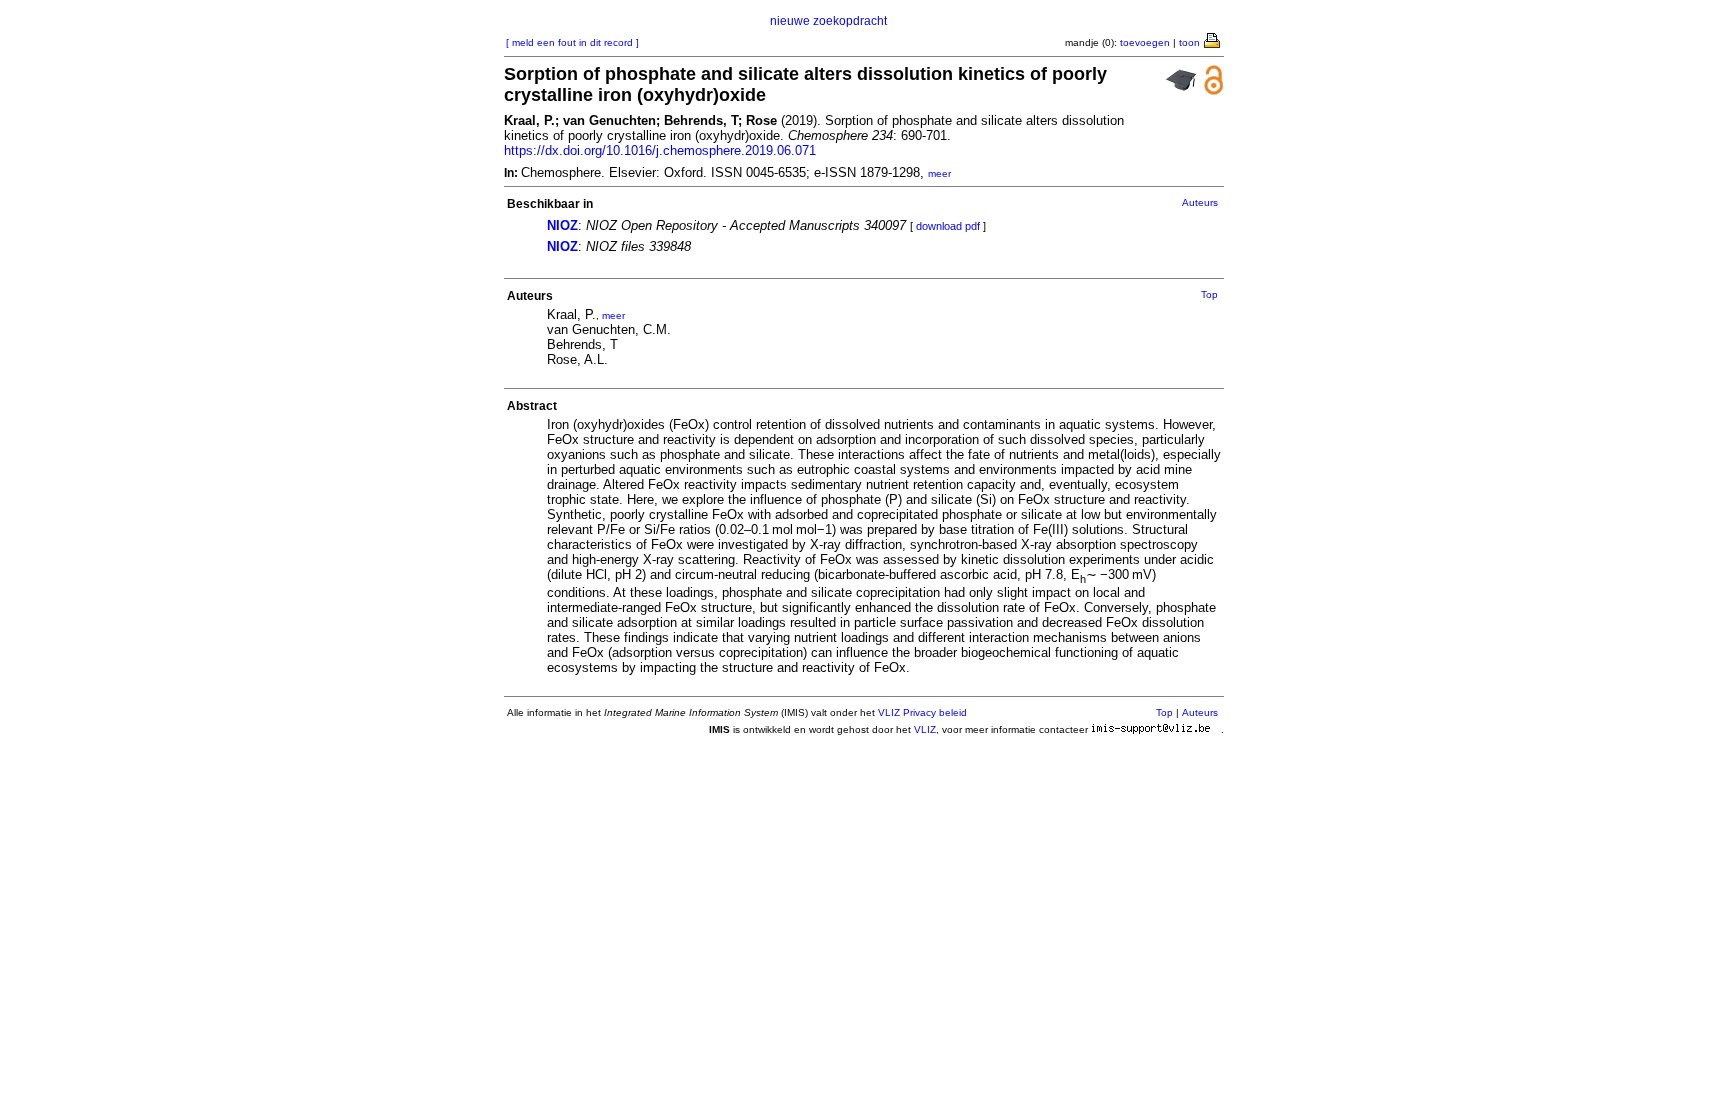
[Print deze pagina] (1213, 39)
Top (1209, 294)
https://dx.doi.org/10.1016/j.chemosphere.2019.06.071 (660, 150)
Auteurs (1200, 202)
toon (1189, 42)
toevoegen (1145, 42)
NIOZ (562, 225)
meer (939, 173)
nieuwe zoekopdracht (828, 21)
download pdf (948, 226)
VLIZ (925, 729)
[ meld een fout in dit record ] (572, 42)
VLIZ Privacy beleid (922, 712)
